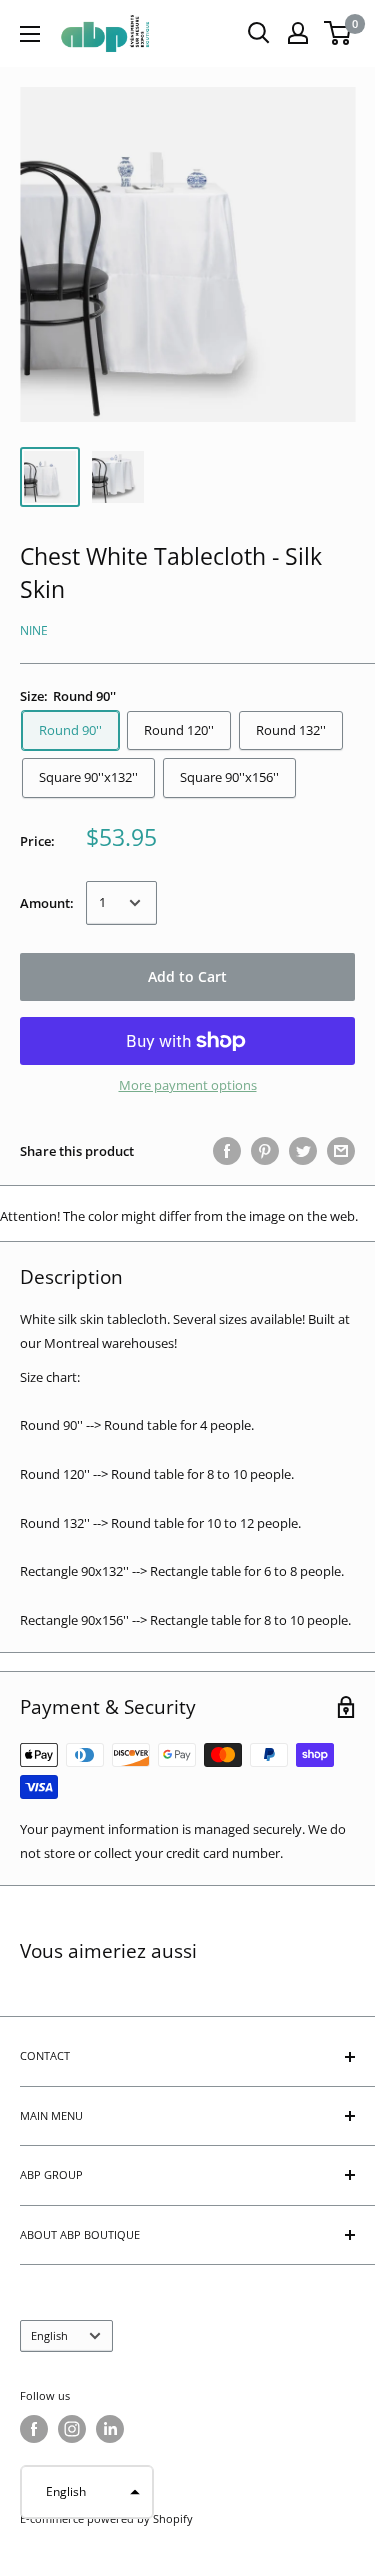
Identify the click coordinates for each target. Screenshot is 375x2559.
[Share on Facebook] (227, 1151)
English (49, 2335)
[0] (338, 33)
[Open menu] (30, 34)
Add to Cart (187, 976)
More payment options (188, 1085)
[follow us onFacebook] (34, 2429)
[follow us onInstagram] (72, 2429)
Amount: (47, 903)
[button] (87, 2492)
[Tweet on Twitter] (303, 1151)
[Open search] (259, 33)
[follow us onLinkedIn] (110, 2429)
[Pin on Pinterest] (265, 1151)
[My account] (298, 33)
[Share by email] (341, 1151)
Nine (34, 630)
